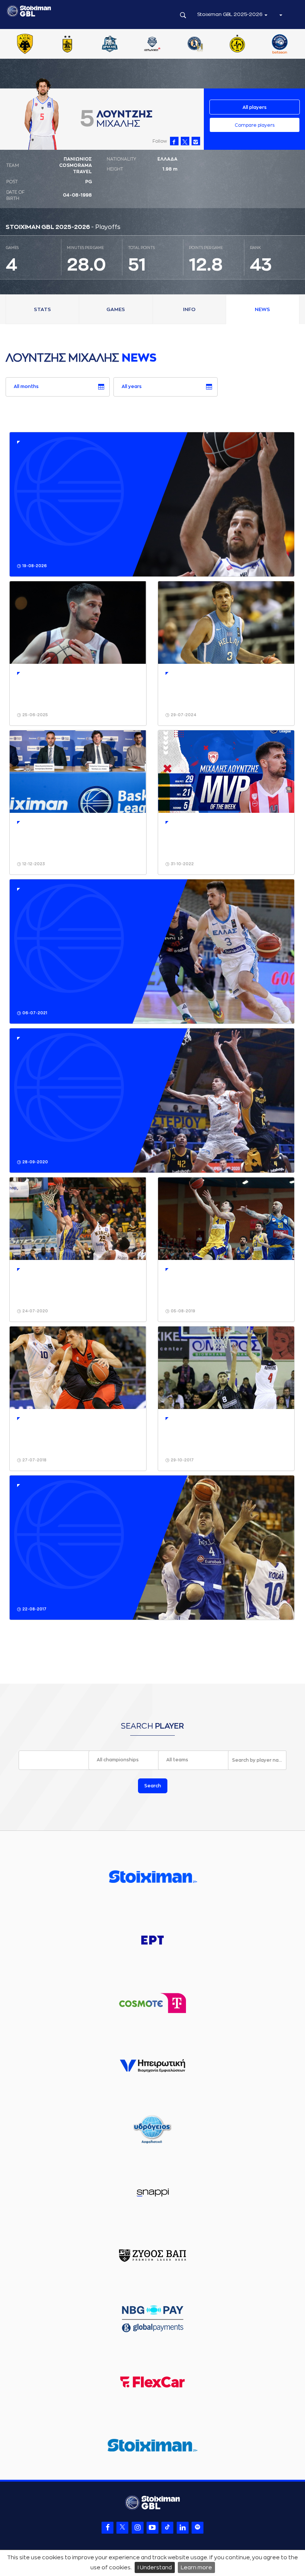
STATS (42, 309)
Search (153, 1786)
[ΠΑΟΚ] (214, 45)
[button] (280, 14)
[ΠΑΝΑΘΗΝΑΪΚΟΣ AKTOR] (129, 45)
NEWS (262, 309)
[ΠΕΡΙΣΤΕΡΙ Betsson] (257, 45)
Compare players (255, 125)
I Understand (155, 2567)
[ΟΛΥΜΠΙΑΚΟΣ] (87, 45)
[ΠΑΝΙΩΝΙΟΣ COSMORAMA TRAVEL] (172, 45)
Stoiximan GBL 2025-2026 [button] (230, 14)
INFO (189, 309)
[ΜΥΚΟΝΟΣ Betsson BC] (45, 45)
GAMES (116, 309)
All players (255, 107)
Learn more (196, 2567)
